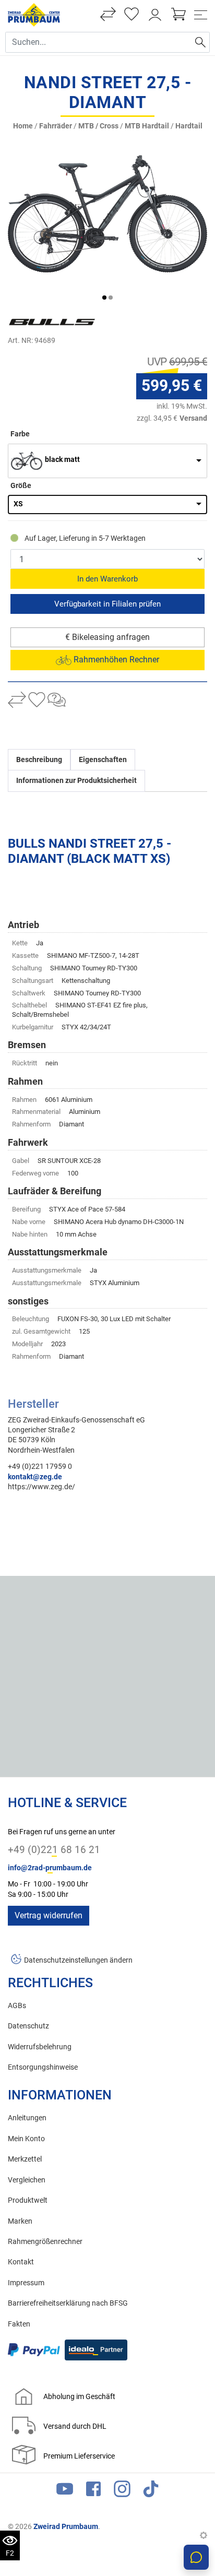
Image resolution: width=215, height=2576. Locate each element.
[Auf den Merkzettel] (37, 701)
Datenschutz (28, 2026)
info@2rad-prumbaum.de (50, 1868)
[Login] (155, 15)
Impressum (26, 2283)
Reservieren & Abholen (107, 604)
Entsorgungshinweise (43, 2067)
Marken (20, 2221)
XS (18, 504)
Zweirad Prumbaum (66, 2526)
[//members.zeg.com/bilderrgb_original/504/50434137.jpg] (107, 214)
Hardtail (189, 126)
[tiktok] (151, 2491)
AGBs (17, 2006)
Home (23, 126)
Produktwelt (28, 2200)
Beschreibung (39, 760)
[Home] (34, 14)
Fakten (19, 2324)
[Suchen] (200, 42)
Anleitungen (27, 2118)
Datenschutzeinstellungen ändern (78, 1960)
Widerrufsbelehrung (40, 2047)
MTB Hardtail (147, 126)
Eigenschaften (103, 760)
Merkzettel (25, 2159)
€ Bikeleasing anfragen (107, 637)
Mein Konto (26, 2139)
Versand (193, 418)
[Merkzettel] (132, 15)
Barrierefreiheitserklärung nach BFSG (68, 2303)
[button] (104, 298)
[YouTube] (65, 2491)
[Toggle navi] (201, 15)
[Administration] (204, 2536)
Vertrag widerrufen (49, 1915)
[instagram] (122, 2491)
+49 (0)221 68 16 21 (54, 1850)
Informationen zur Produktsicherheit (76, 781)
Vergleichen (27, 2180)
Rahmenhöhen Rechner (115, 660)
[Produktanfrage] (57, 701)
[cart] (178, 15)
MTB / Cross (98, 126)
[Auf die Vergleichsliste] (17, 701)
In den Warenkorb (107, 579)
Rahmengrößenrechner (45, 2242)
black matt (62, 460)
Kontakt (21, 2262)
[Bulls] (70, 322)
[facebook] (93, 2491)
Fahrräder (56, 126)
